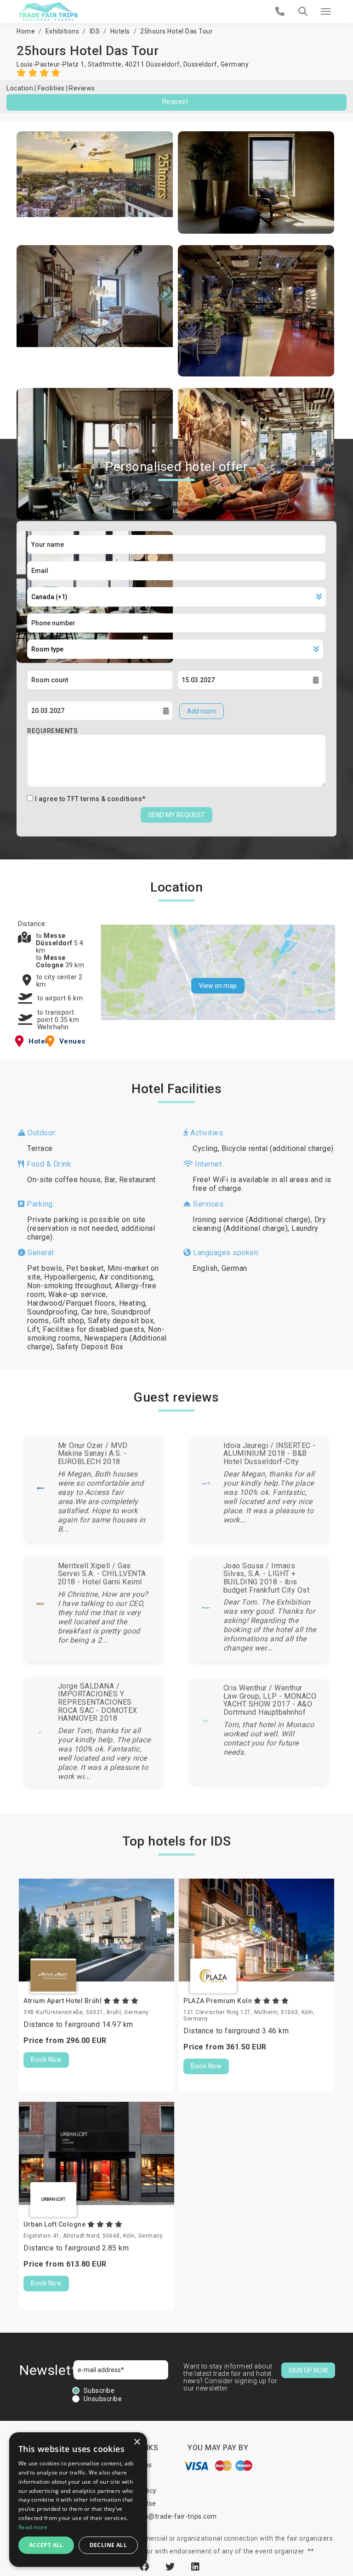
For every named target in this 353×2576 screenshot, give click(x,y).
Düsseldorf (200, 64)
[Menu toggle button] (326, 11)
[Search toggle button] (303, 11)
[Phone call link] (280, 11)
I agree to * (90, 799)
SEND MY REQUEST (176, 815)
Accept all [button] (46, 2545)
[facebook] (146, 2567)
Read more (33, 2527)
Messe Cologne (51, 961)
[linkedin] (196, 2567)
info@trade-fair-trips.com (176, 2516)
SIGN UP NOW (308, 2370)
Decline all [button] (108, 2545)
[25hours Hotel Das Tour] (95, 182)
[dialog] (78, 2500)
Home (26, 31)
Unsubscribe (103, 2399)
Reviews (82, 88)
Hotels (120, 31)
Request (175, 101)
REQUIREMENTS (52, 731)
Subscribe (99, 2391)
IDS (95, 31)
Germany (235, 64)
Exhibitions (63, 31)
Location (20, 88)
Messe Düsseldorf (55, 939)
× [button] (137, 2442)
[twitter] (171, 2567)
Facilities (51, 88)
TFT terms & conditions (105, 799)
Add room (202, 711)
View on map (218, 986)
